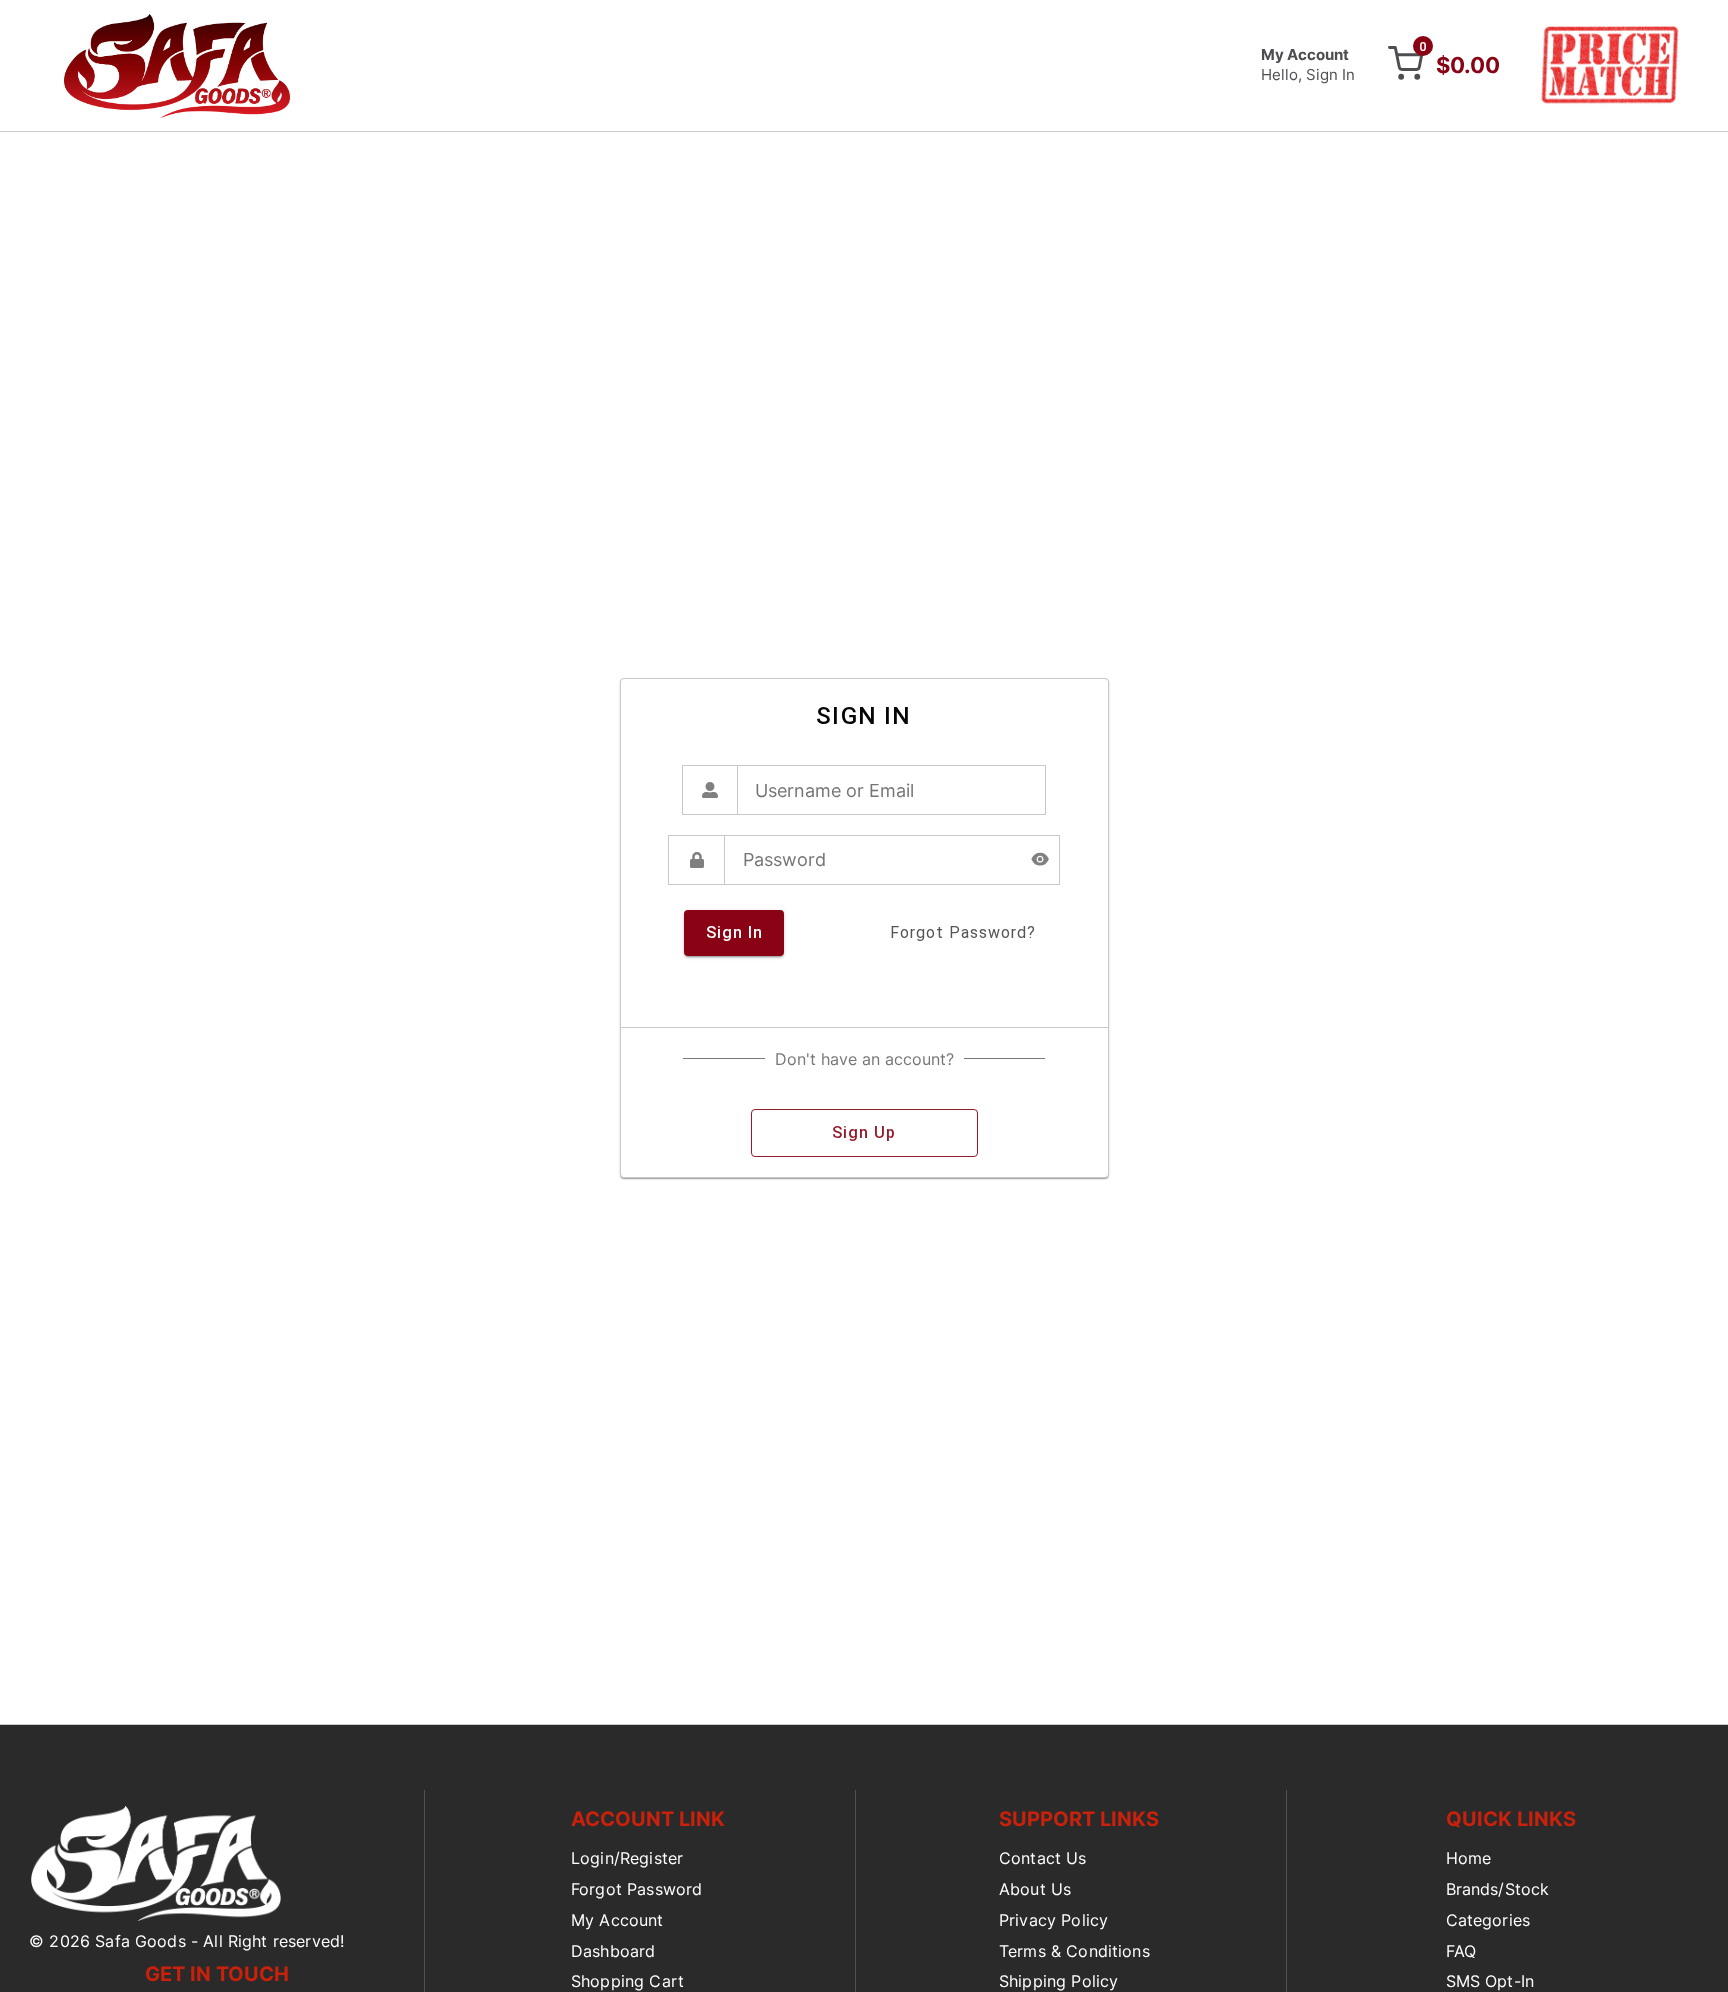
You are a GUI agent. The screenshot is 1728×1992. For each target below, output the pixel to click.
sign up (864, 1132)
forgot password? (963, 932)
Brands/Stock (1498, 1889)
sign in (734, 932)
